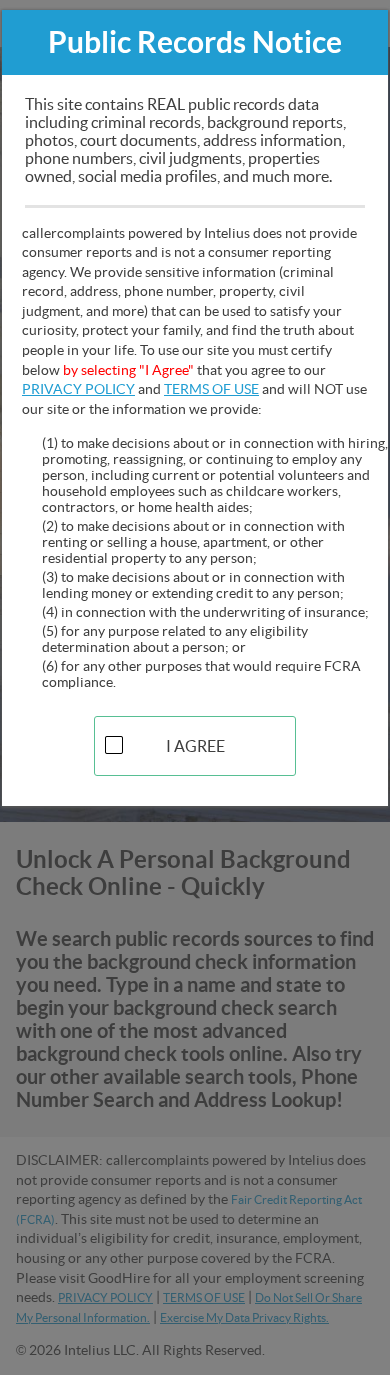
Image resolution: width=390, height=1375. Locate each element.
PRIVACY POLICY (78, 389)
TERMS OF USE (211, 389)
